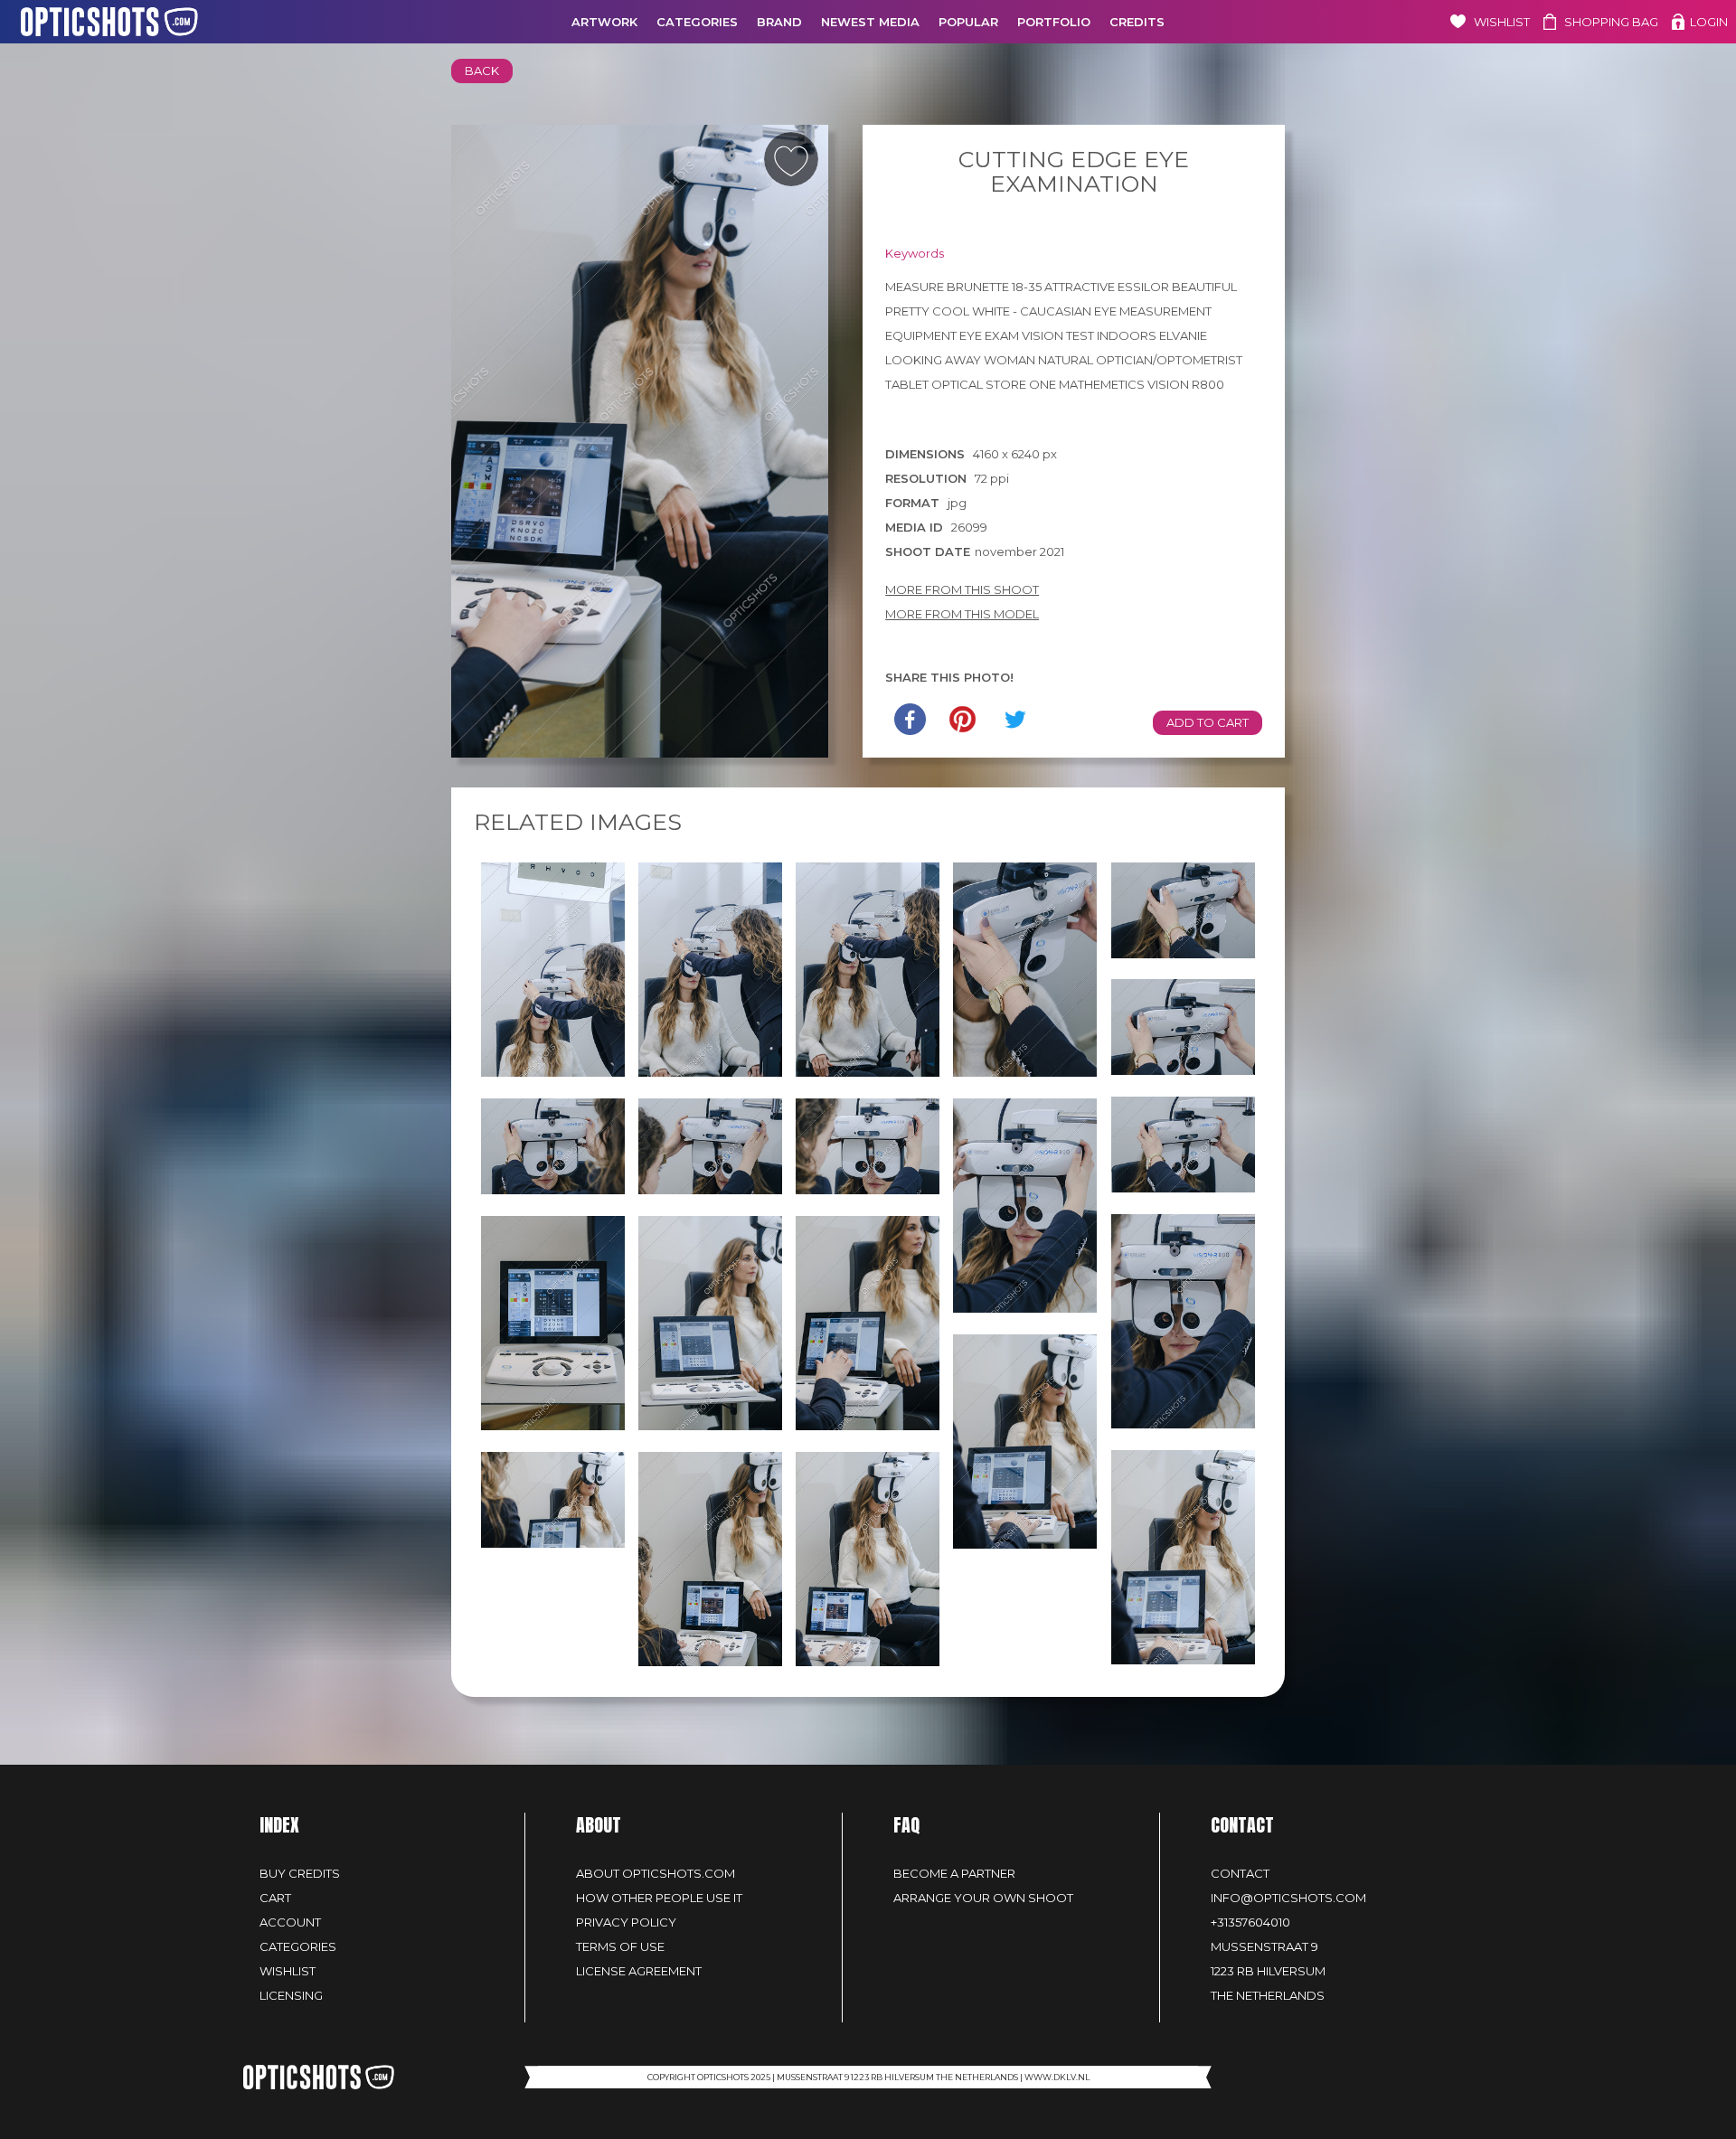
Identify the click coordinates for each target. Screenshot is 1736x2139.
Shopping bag (1611, 22)
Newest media (870, 22)
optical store (979, 384)
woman (1010, 360)
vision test (1058, 335)
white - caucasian (1032, 311)
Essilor (1143, 287)
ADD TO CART (1208, 722)
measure (915, 287)
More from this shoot (962, 589)
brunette (978, 287)
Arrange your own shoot (983, 1898)
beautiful (1204, 287)
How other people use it (659, 1898)
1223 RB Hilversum (1268, 1971)
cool (951, 311)
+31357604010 (1250, 1922)
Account (290, 1922)
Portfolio (1054, 22)
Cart (275, 1898)
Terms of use (620, 1946)
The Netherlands (1268, 1995)
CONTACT (1240, 1873)
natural (1066, 360)
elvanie (1183, 335)
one (1043, 384)
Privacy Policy (626, 1922)
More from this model (962, 614)
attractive (1080, 287)
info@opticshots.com (1288, 1898)
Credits (1137, 22)
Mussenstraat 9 (1264, 1946)
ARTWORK (604, 22)
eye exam (989, 335)
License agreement (639, 1971)
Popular (968, 22)
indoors (1127, 335)
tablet (907, 384)
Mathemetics (1102, 384)
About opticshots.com (656, 1873)
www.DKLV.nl (1057, 2077)
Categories (697, 22)
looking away (933, 360)
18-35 (1027, 287)
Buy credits (300, 1873)
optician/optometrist (1169, 360)
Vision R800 (1186, 384)
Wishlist (1502, 22)
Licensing (291, 1995)
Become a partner (954, 1873)
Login (1709, 22)
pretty (907, 311)
